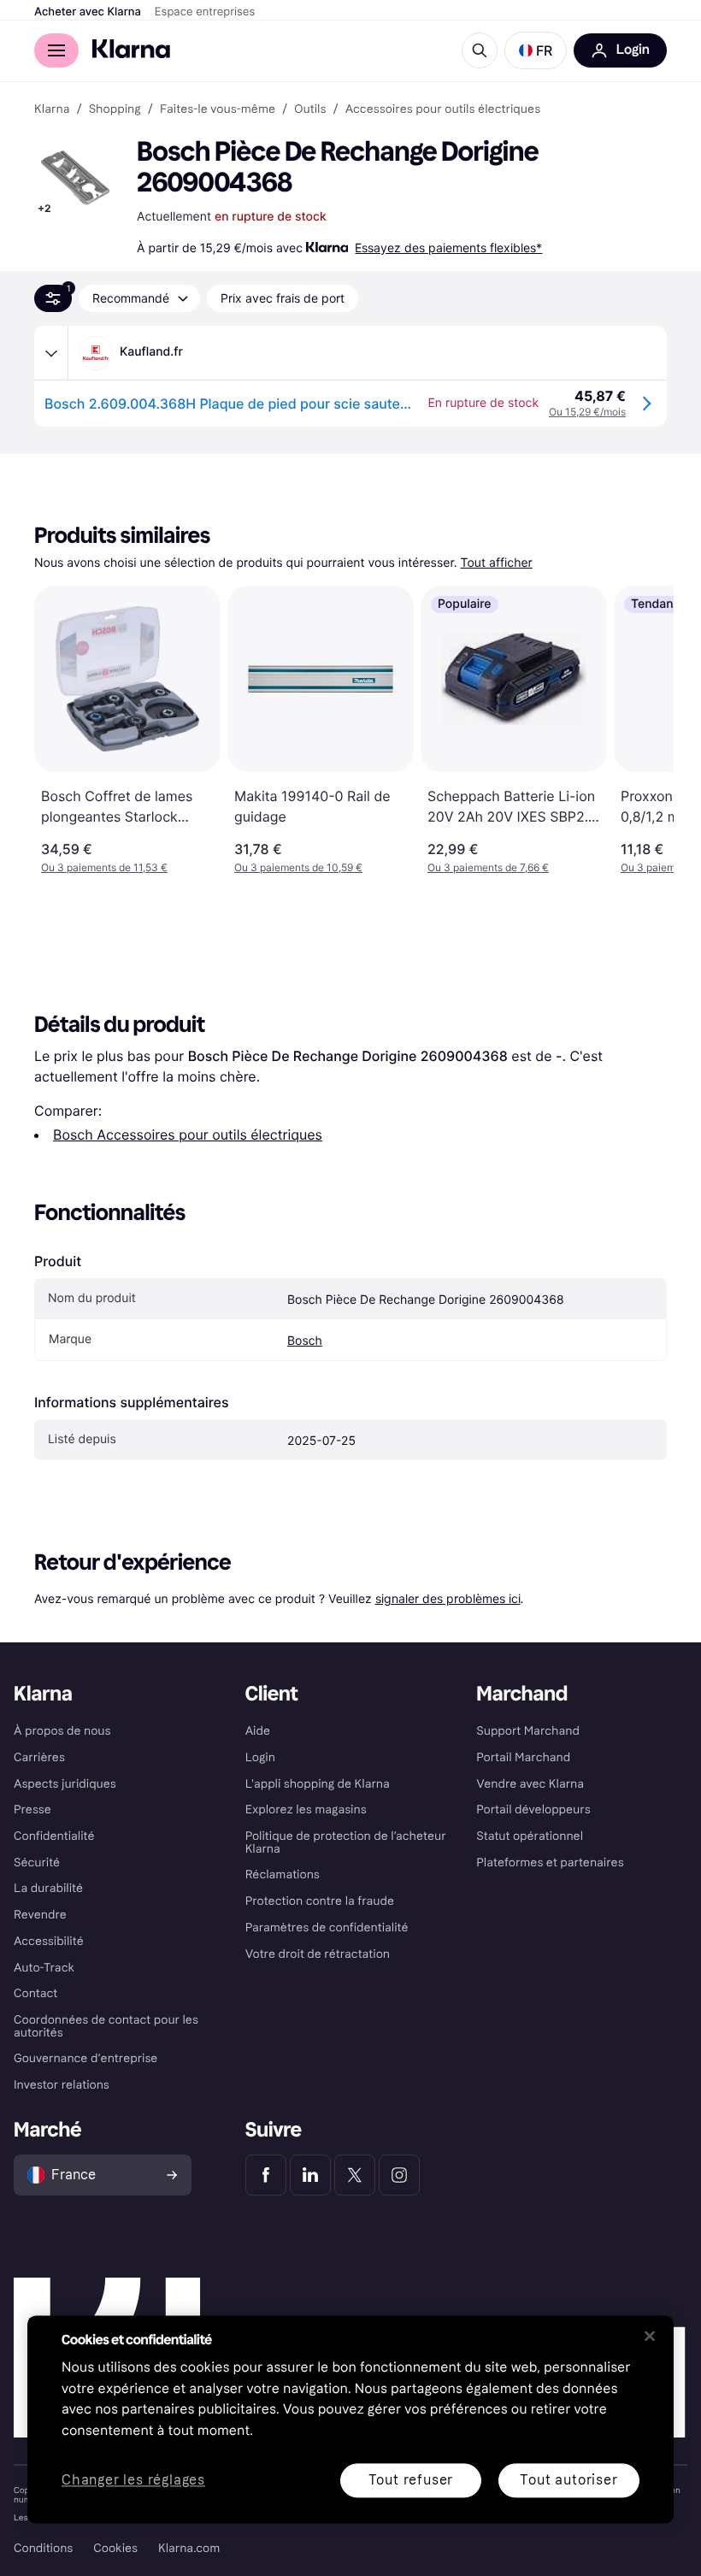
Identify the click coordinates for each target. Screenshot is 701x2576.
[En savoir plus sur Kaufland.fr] (51, 353)
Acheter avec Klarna (88, 12)
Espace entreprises (205, 12)
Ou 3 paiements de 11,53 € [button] (104, 867)
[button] (536, 50)
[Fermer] (650, 2336)
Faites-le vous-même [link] (218, 109)
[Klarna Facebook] (266, 2175)
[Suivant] (643, 730)
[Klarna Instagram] (399, 2175)
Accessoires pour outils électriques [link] (443, 109)
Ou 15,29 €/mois (587, 412)
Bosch (305, 1341)
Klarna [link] (52, 109)
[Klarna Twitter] (355, 2175)
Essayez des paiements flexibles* (448, 248)
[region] (350, 2419)
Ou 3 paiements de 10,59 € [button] (298, 867)
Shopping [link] (115, 109)
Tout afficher (497, 563)
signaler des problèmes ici (448, 1598)
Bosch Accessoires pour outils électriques (188, 1135)
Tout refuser (411, 2480)
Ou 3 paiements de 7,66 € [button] (488, 867)
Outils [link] (310, 109)
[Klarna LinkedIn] (310, 2175)
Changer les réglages (133, 2481)
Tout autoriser (568, 2480)
